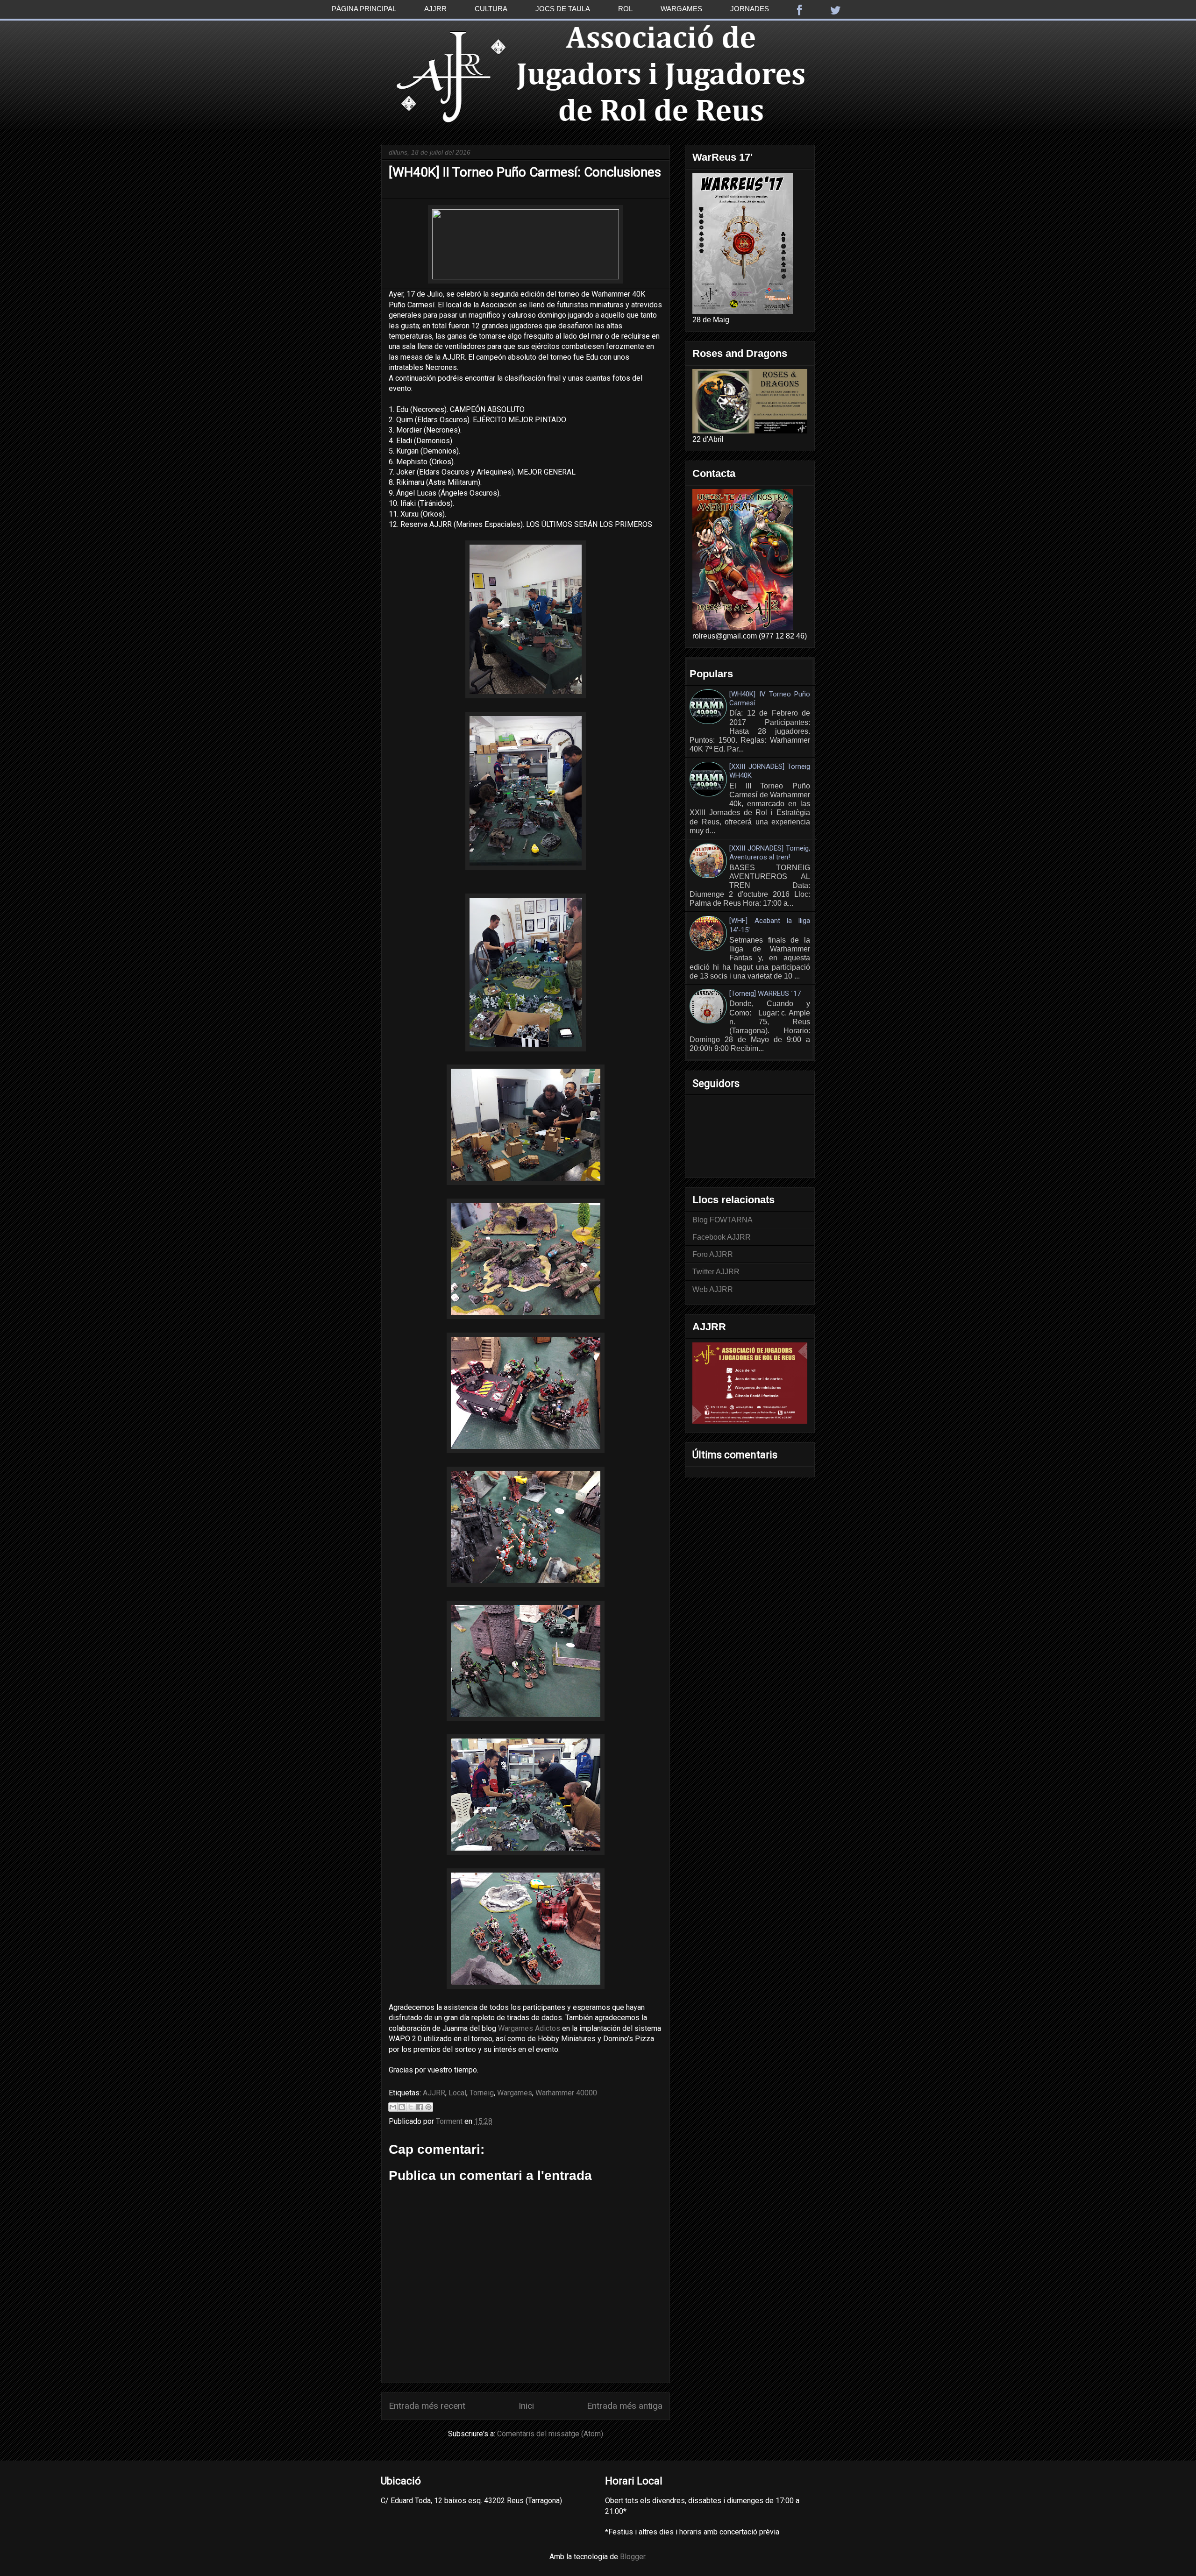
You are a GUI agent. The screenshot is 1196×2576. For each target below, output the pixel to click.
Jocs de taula (563, 9)
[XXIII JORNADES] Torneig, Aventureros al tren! (770, 853)
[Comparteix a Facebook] (420, 2107)
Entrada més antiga (625, 2406)
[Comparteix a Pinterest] (428, 2107)
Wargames (681, 9)
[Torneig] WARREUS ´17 (765, 993)
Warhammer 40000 (566, 2093)
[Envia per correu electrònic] (393, 2107)
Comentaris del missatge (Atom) (550, 2434)
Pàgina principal (364, 9)
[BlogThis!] (402, 2107)
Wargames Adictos (529, 2028)
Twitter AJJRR (716, 1272)
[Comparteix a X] (411, 2107)
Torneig (482, 2093)
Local (457, 2093)
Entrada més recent (427, 2406)
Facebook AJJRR (722, 1237)
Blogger (633, 2557)
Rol (625, 9)
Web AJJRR (713, 1289)
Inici (526, 2406)
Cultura (491, 9)
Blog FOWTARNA (723, 1220)
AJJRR (434, 2093)
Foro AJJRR (713, 1254)
